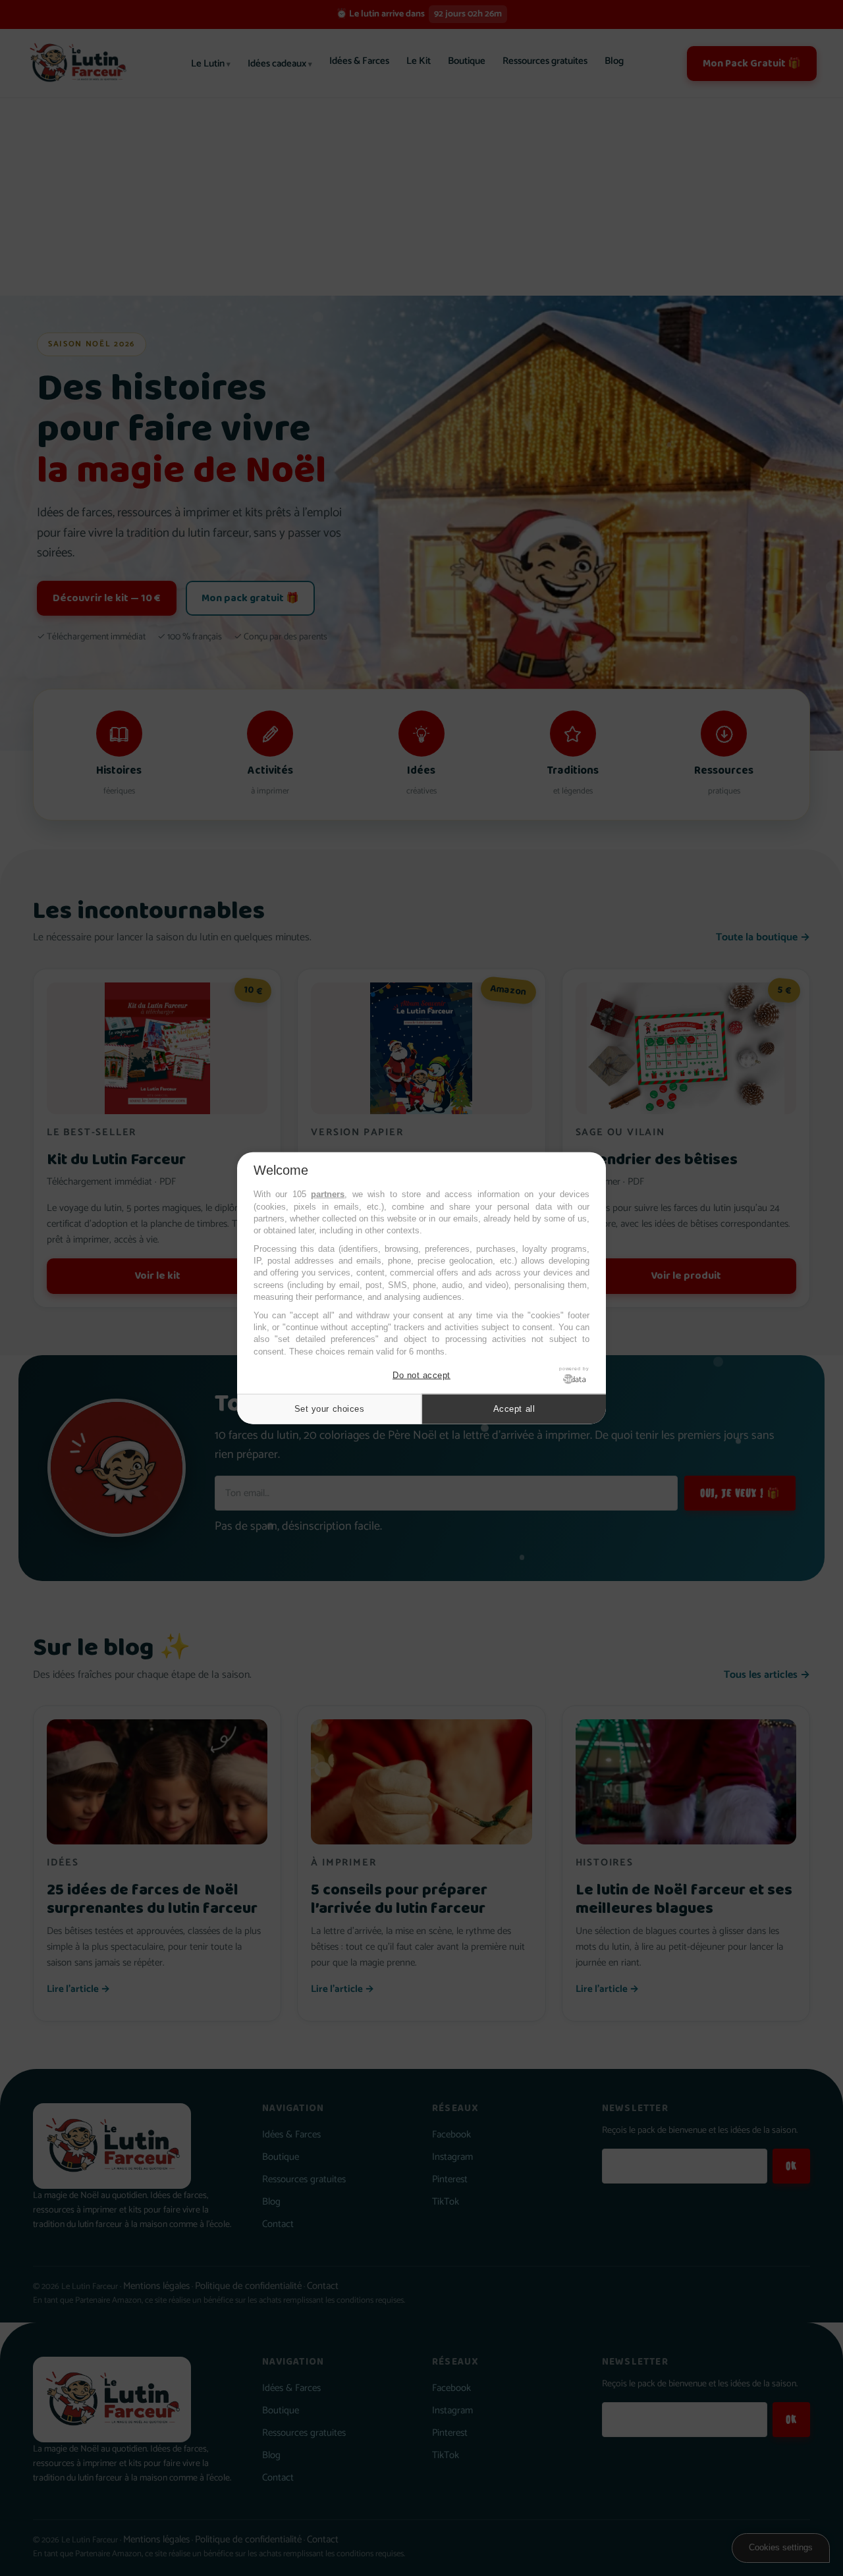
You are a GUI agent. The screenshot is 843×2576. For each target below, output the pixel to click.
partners (328, 1194)
